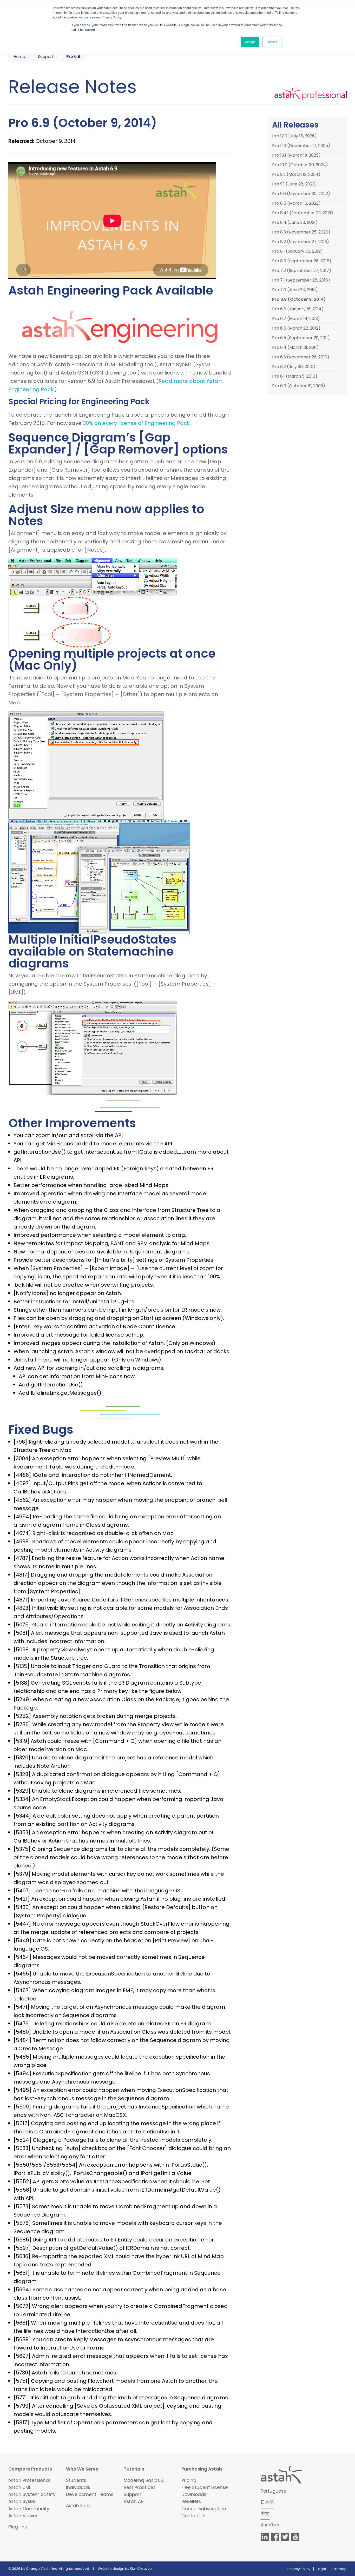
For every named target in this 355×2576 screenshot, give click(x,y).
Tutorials (134, 2469)
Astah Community (29, 2509)
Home (19, 56)
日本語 (267, 2502)
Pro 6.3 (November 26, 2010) (301, 357)
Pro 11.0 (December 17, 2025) (301, 146)
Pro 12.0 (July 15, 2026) (294, 136)
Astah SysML (22, 2501)
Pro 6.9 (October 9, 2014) (299, 299)
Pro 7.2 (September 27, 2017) (302, 271)
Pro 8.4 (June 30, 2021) (295, 223)
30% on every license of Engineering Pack (136, 423)
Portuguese (274, 2491)
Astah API (134, 2501)
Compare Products (30, 2469)
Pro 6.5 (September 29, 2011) (301, 338)
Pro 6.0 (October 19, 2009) (299, 386)
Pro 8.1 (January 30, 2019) (297, 251)
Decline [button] (272, 42)
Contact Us (194, 2516)
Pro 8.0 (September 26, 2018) (302, 261)
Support (46, 56)
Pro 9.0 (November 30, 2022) (301, 194)
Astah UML (20, 2487)
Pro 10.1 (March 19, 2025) (296, 155)
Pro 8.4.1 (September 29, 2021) (303, 213)
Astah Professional (29, 2480)
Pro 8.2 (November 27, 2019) (301, 242)
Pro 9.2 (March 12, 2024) (296, 175)
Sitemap (340, 2569)
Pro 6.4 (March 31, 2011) (295, 348)
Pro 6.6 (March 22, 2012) (296, 328)
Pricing (189, 2480)
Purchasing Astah (202, 2469)
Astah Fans (78, 2506)
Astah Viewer (23, 2516)
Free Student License (205, 2487)
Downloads (194, 2494)
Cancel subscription (204, 2509)
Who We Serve (82, 2469)
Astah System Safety (32, 2494)
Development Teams (90, 2494)
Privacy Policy (299, 2569)
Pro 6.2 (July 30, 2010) (294, 367)
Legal (321, 2569)
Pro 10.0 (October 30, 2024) (300, 165)
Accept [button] (250, 42)
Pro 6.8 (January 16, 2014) (298, 309)
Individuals (78, 2487)
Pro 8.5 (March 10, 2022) (296, 203)
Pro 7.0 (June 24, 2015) (295, 290)
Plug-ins (18, 2527)
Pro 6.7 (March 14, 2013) (296, 319)
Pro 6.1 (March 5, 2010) (295, 376)
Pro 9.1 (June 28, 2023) (294, 184)
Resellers (191, 2501)
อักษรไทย (270, 2525)
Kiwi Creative (141, 2569)
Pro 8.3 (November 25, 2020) (301, 232)
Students (76, 2480)
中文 (265, 2513)
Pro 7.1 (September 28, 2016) (301, 280)
